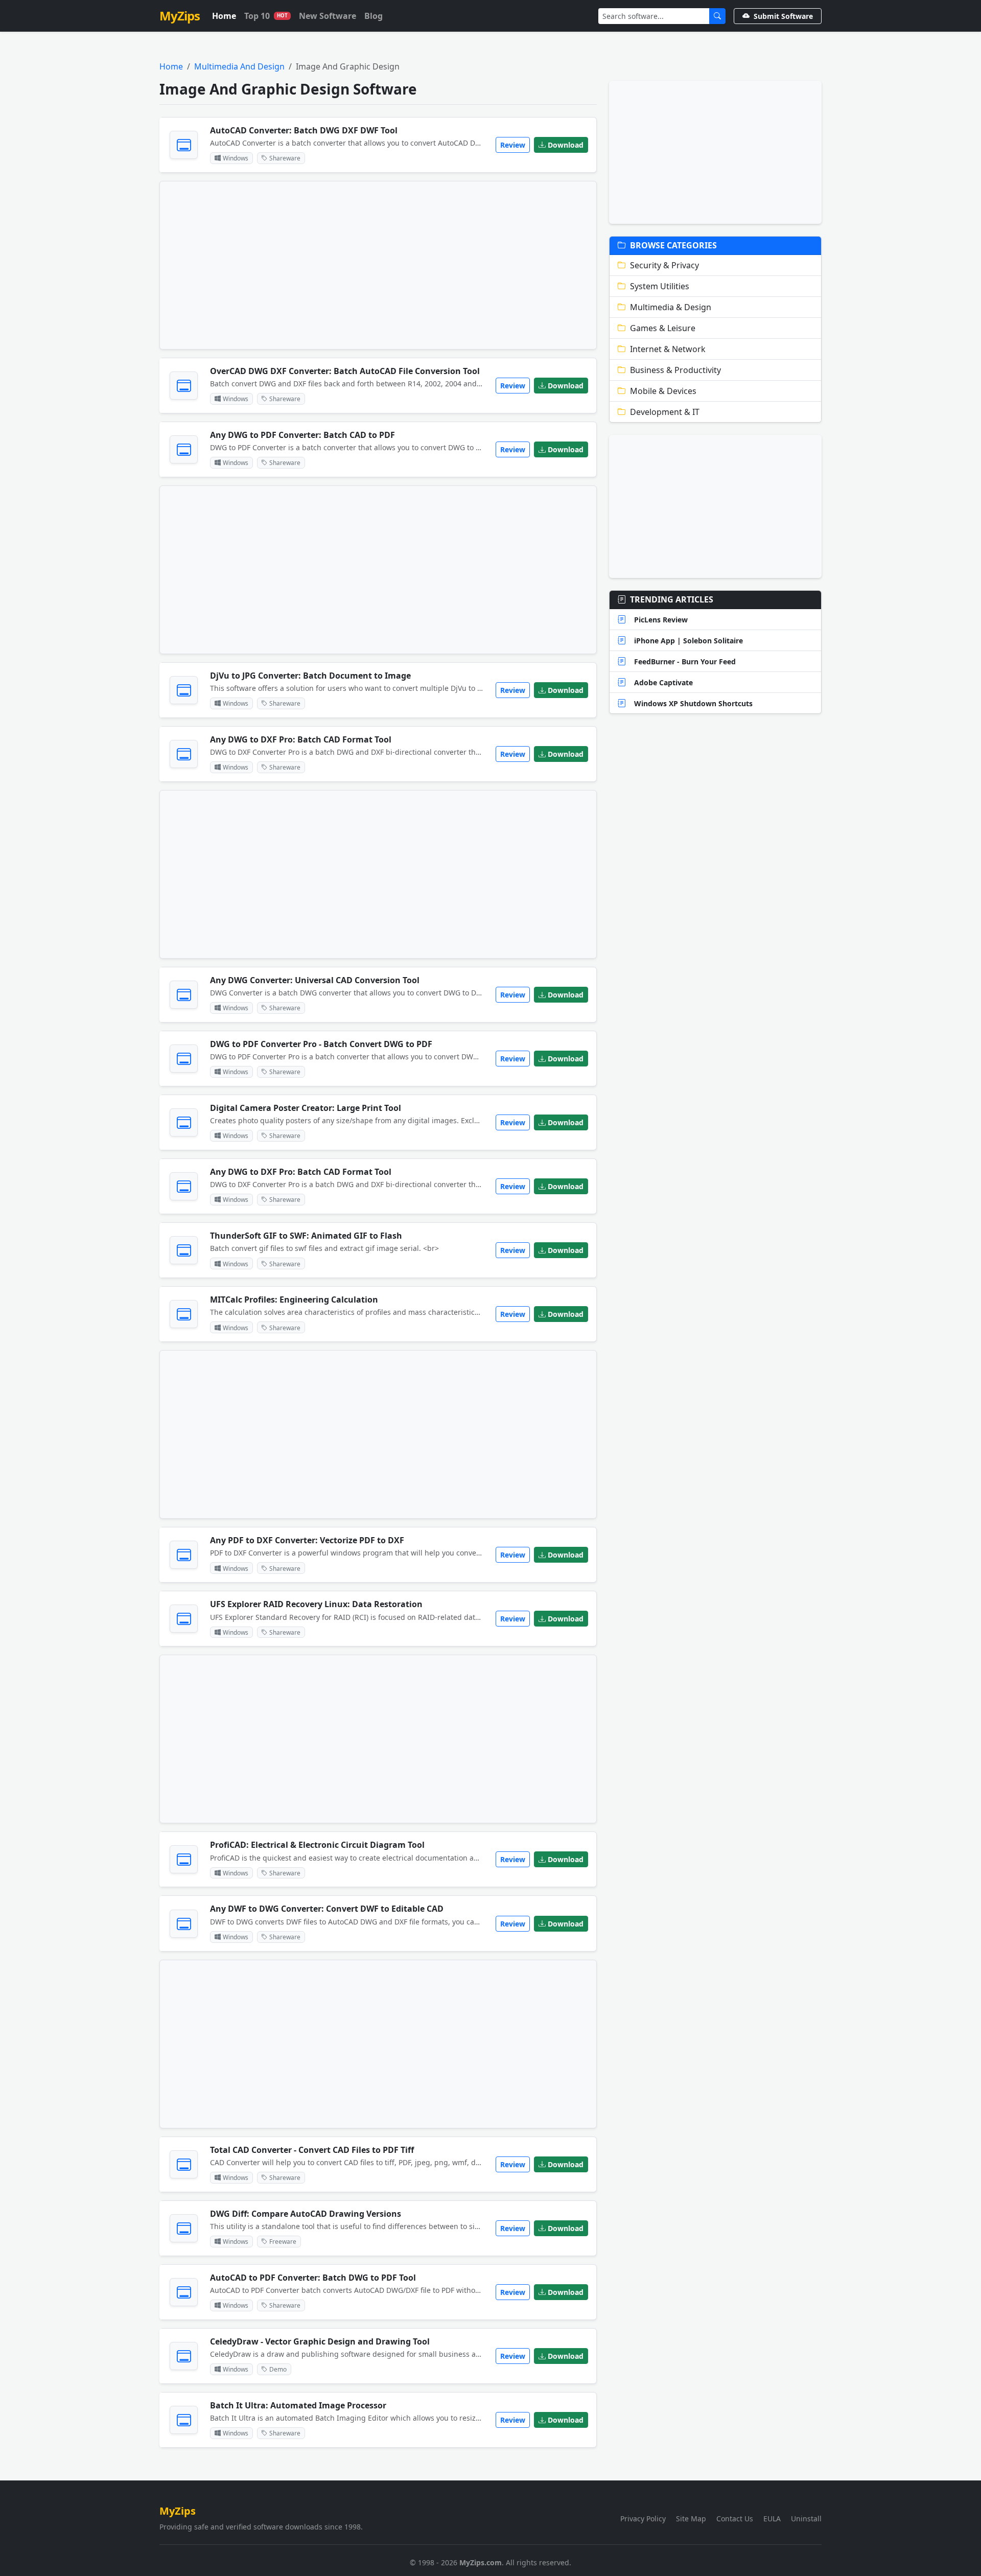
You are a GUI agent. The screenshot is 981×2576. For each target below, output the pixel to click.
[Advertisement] (378, 265)
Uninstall (806, 2519)
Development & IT (665, 412)
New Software (328, 16)
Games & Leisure (663, 328)
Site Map (691, 2519)
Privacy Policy (643, 2519)
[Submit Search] (717, 16)
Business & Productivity (675, 370)
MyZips (180, 16)
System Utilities (660, 286)
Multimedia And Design (239, 66)
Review (513, 145)
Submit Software (783, 16)
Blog (373, 16)
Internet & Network (668, 349)
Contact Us (735, 2519)
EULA (772, 2519)
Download (566, 145)
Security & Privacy (664, 265)
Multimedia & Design (671, 307)
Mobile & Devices (663, 391)
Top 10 (266, 16)
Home (224, 16)
